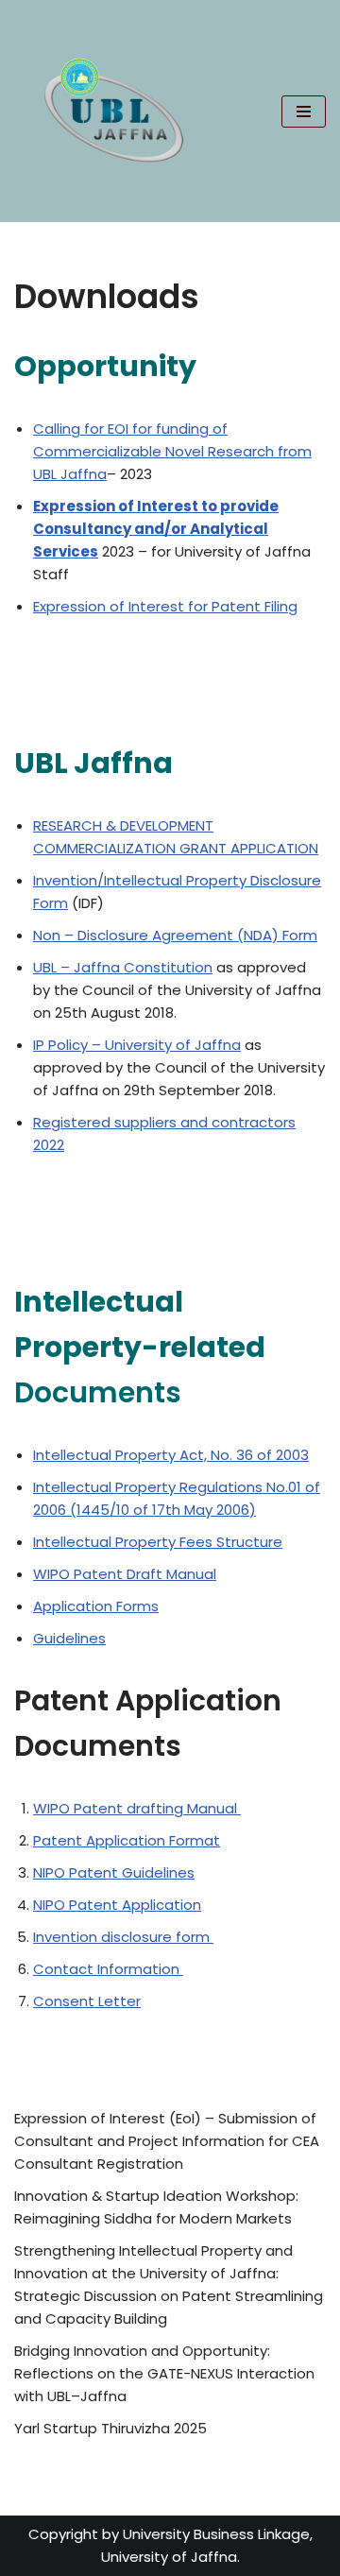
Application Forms (96, 1606)
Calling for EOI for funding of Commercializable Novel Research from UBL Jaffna (172, 451)
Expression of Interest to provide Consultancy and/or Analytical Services (156, 529)
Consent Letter (87, 2001)
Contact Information (108, 1969)
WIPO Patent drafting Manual (137, 1808)
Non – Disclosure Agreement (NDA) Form (175, 935)
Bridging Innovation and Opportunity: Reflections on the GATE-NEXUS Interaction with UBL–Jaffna (164, 2373)
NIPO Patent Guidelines (114, 1872)
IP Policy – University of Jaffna (137, 1045)
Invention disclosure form (123, 1937)
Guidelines (69, 1638)
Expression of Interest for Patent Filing (165, 606)
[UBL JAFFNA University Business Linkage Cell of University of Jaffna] (112, 111)
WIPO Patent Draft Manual (125, 1574)
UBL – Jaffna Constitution (123, 967)
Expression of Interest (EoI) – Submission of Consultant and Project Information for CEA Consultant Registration (167, 2141)
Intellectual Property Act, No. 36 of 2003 (171, 1455)
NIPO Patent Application (117, 1905)
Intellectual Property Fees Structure (158, 1542)
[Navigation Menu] (304, 112)
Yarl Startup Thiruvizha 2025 (110, 2428)
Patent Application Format (127, 1840)
